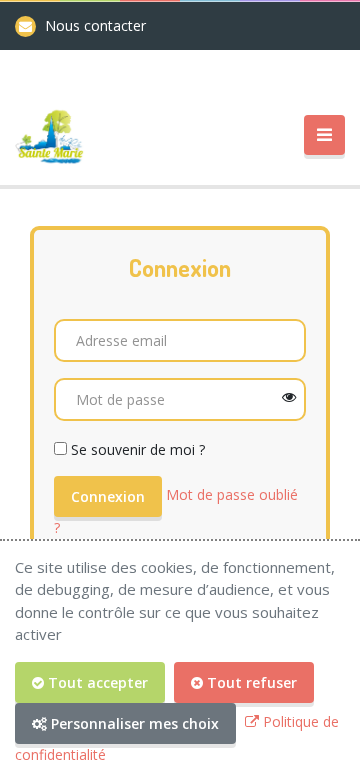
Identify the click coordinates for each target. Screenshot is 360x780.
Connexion (108, 496)
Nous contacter (95, 25)
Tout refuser (250, 682)
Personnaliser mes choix (133, 723)
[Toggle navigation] (324, 135)
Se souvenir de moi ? (138, 449)
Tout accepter (96, 682)
